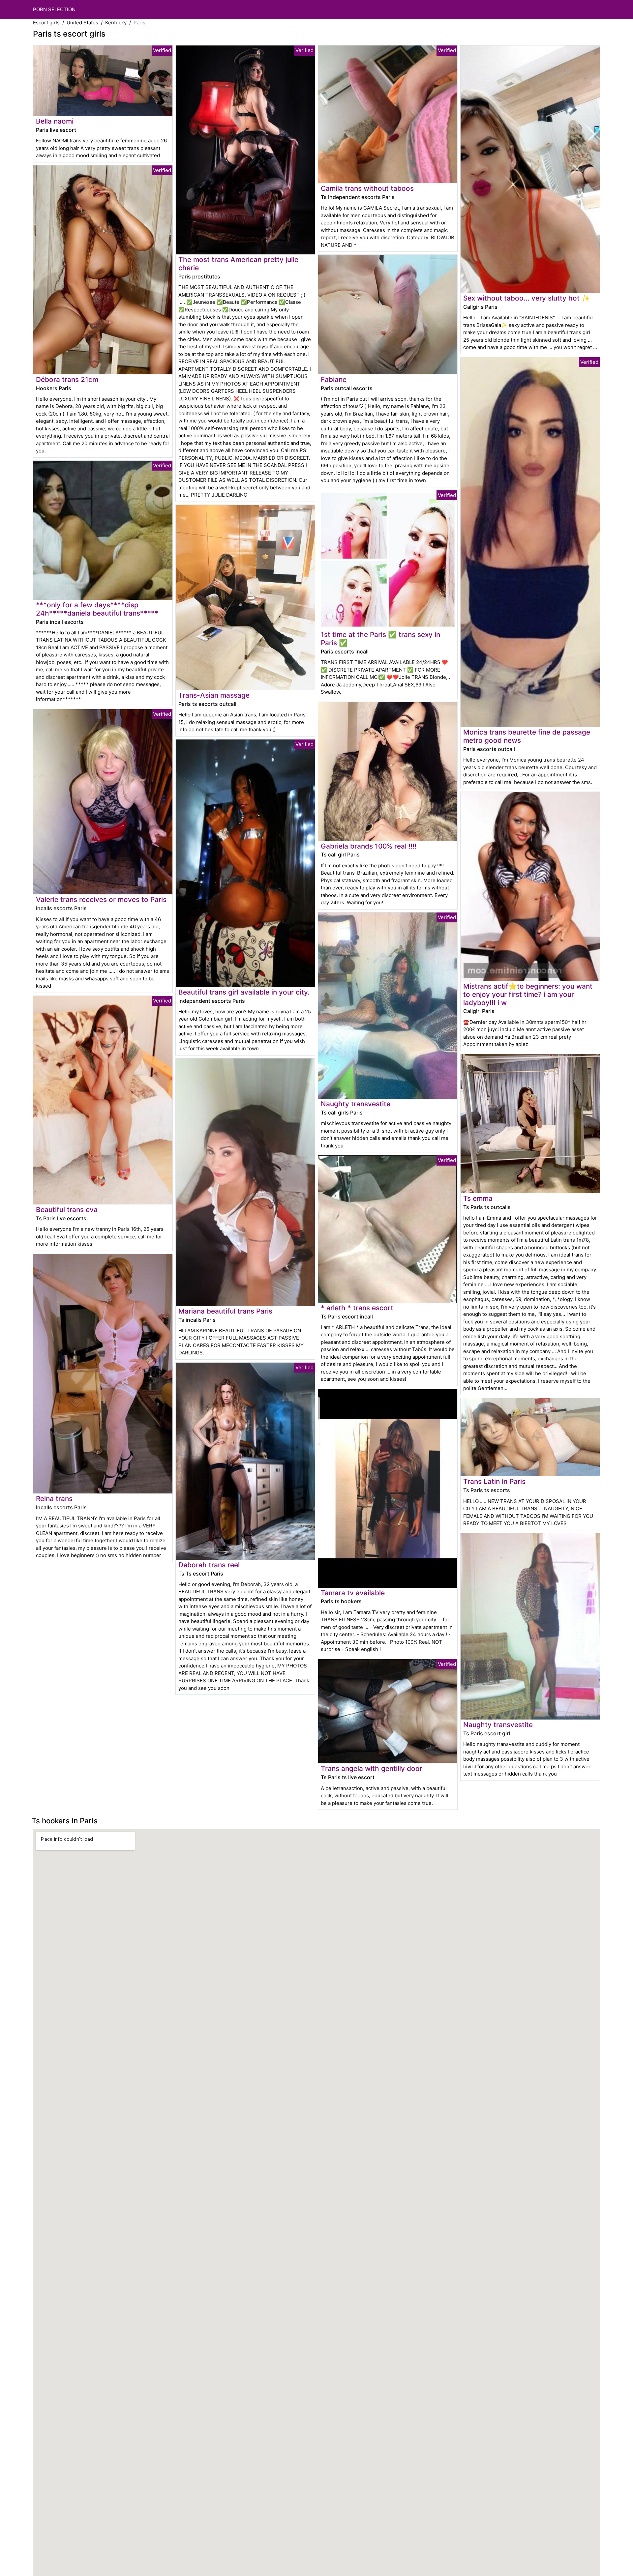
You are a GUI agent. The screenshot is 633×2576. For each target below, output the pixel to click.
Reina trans (54, 1499)
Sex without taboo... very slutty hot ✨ (527, 298)
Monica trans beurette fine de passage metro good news (527, 736)
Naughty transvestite (356, 1104)
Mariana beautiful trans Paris (225, 1311)
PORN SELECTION (54, 9)
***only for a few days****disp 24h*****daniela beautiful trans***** (97, 609)
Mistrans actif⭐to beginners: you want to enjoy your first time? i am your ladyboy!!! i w (528, 994)
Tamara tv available (353, 1593)
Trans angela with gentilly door (372, 1768)
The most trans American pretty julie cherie (238, 264)
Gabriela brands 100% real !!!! (369, 846)
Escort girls (46, 23)
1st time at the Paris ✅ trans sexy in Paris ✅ (380, 639)
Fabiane (334, 379)
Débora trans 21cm (67, 379)
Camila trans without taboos (367, 188)
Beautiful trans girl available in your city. (244, 992)
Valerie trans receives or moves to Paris (101, 899)
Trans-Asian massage (214, 695)
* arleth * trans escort (357, 1308)
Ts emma (478, 1198)
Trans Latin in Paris (494, 1481)
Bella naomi (55, 121)
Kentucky (116, 23)
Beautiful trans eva (67, 1210)
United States (82, 23)
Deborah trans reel (209, 1565)
